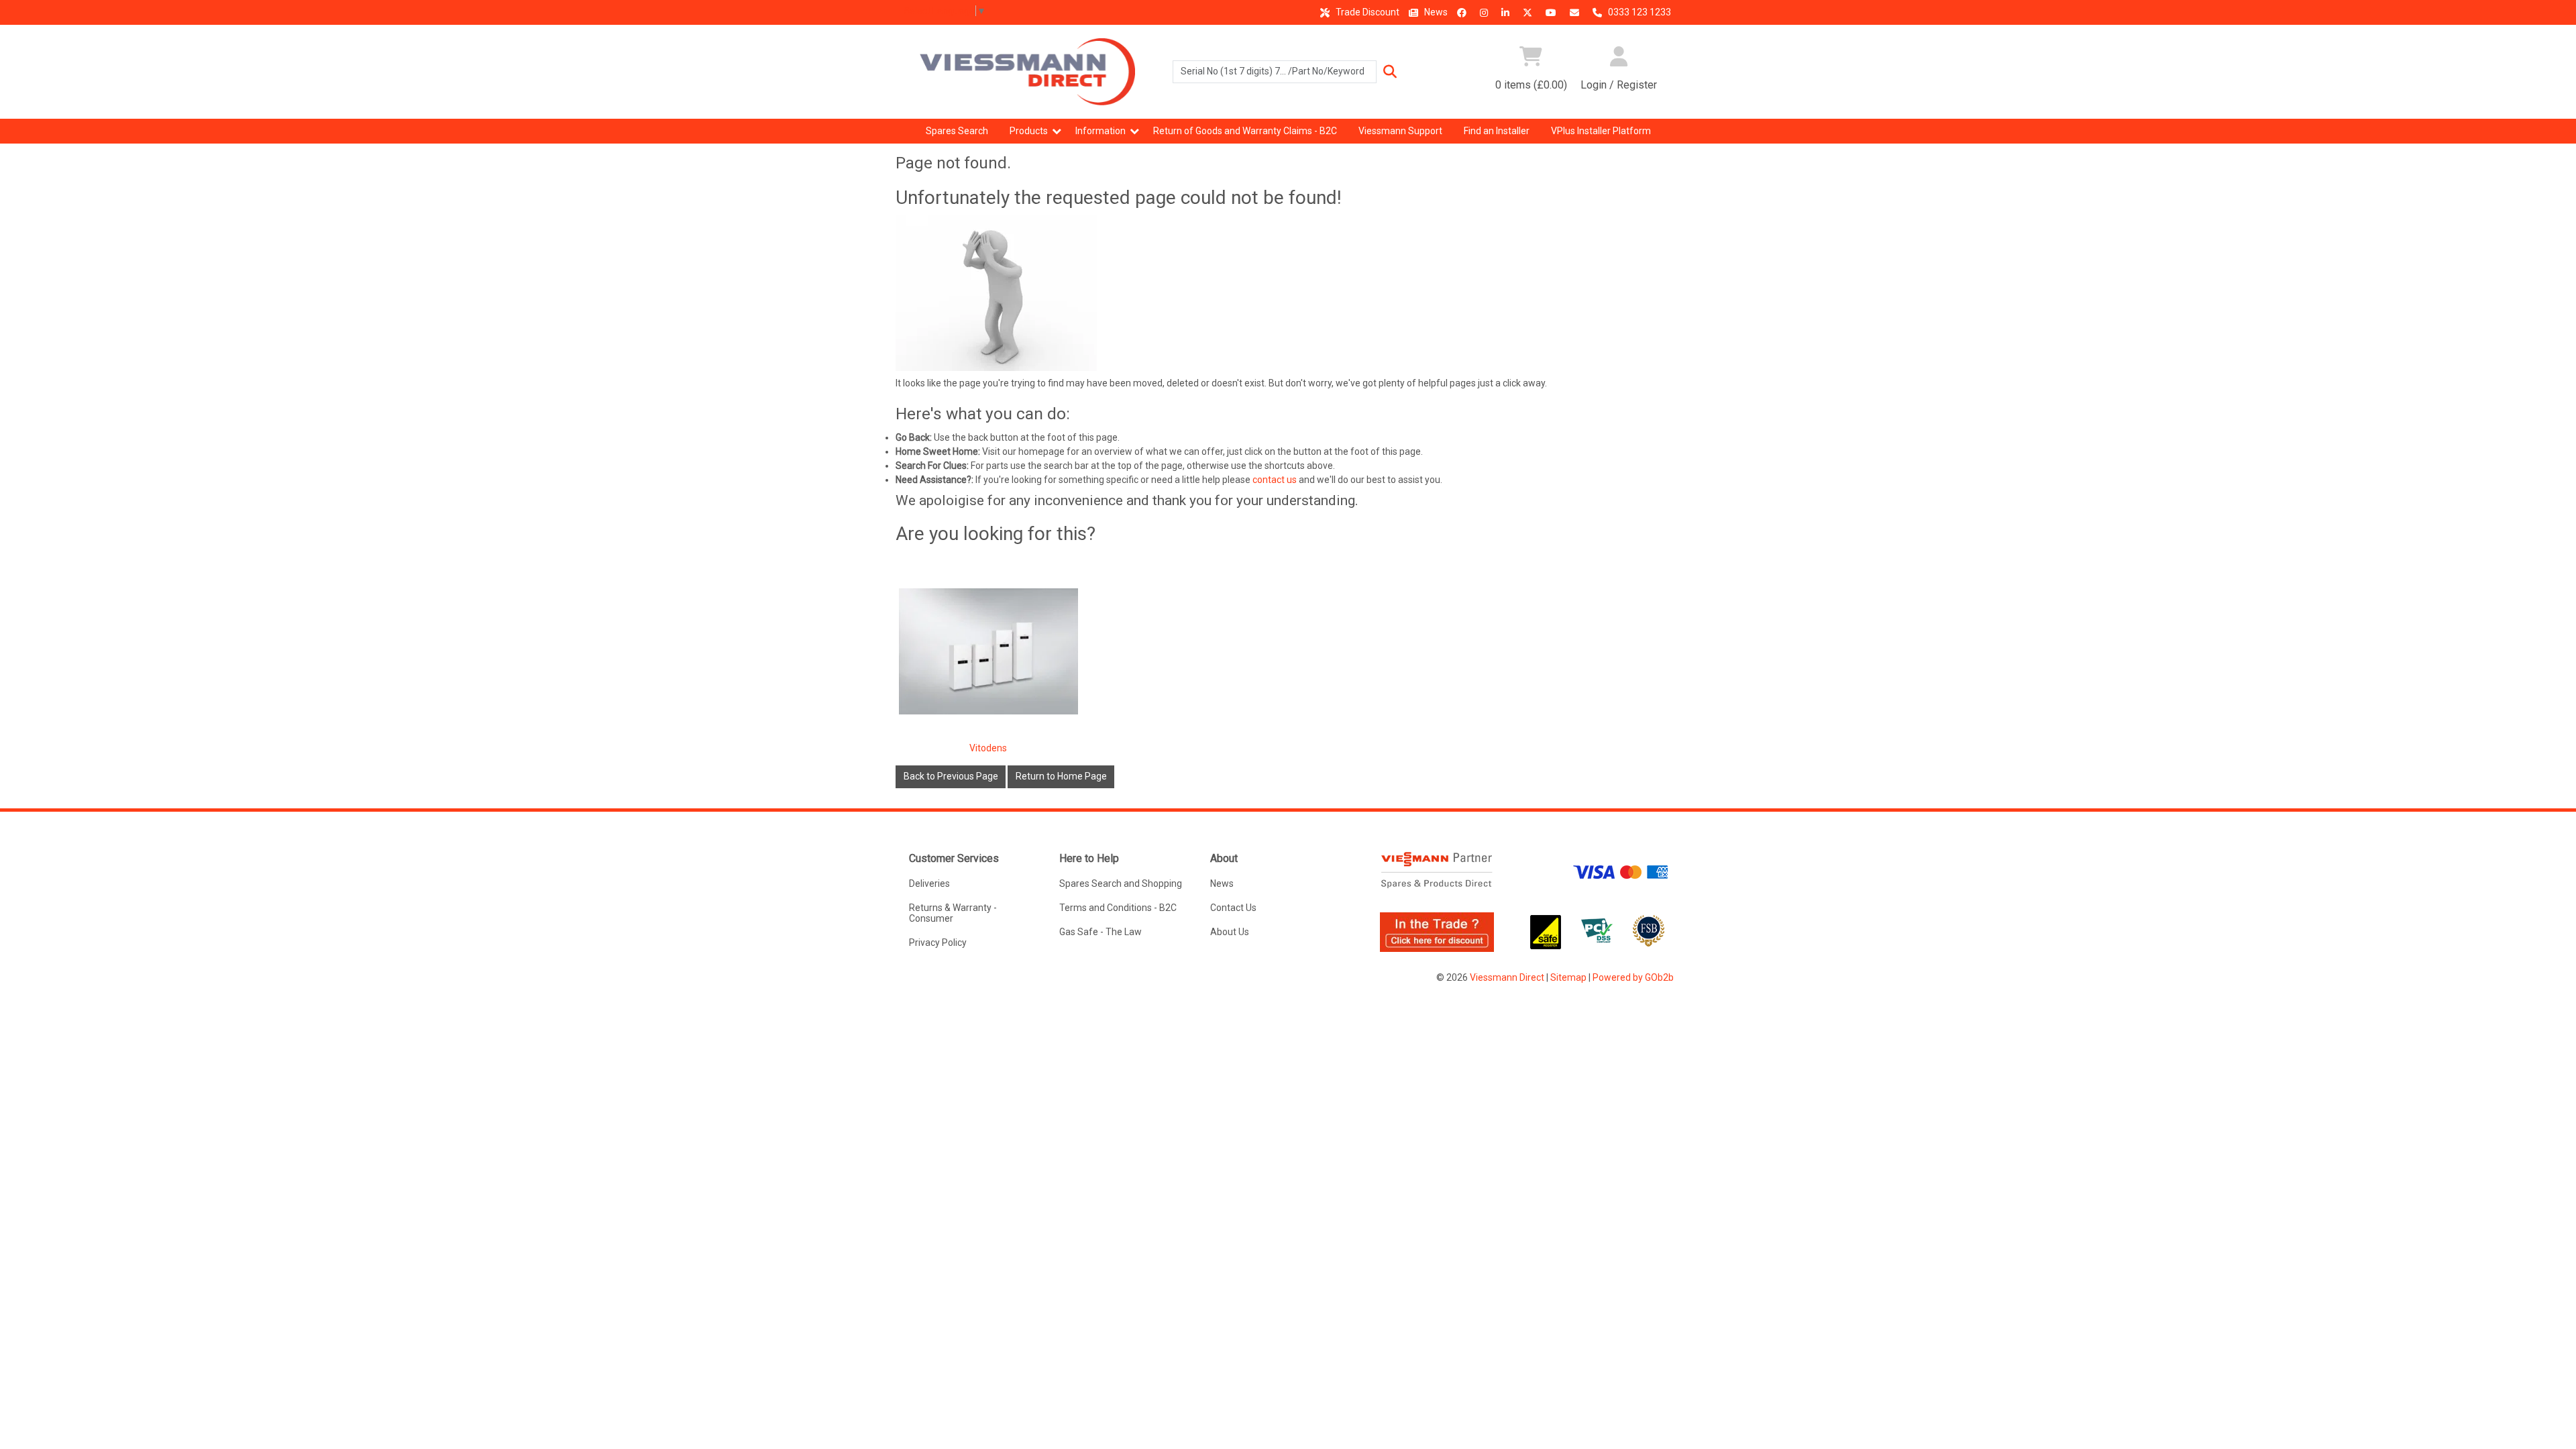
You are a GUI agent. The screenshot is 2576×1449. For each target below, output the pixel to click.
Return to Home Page (1061, 776)
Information (1101, 131)
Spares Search (957, 131)
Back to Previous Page (951, 776)
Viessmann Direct (1507, 977)
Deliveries (929, 883)
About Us (1230, 932)
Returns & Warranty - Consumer (953, 913)
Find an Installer (1497, 131)
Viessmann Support (1400, 131)
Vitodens (988, 748)
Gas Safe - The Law (1101, 932)
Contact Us (1233, 908)
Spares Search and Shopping (1121, 883)
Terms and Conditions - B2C (1118, 908)
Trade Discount (1366, 12)
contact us (1275, 480)
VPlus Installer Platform (1601, 131)
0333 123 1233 (1639, 12)
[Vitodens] (989, 651)
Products (1029, 131)
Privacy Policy (938, 943)
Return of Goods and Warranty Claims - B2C (1245, 131)
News (1435, 12)
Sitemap (1568, 977)
